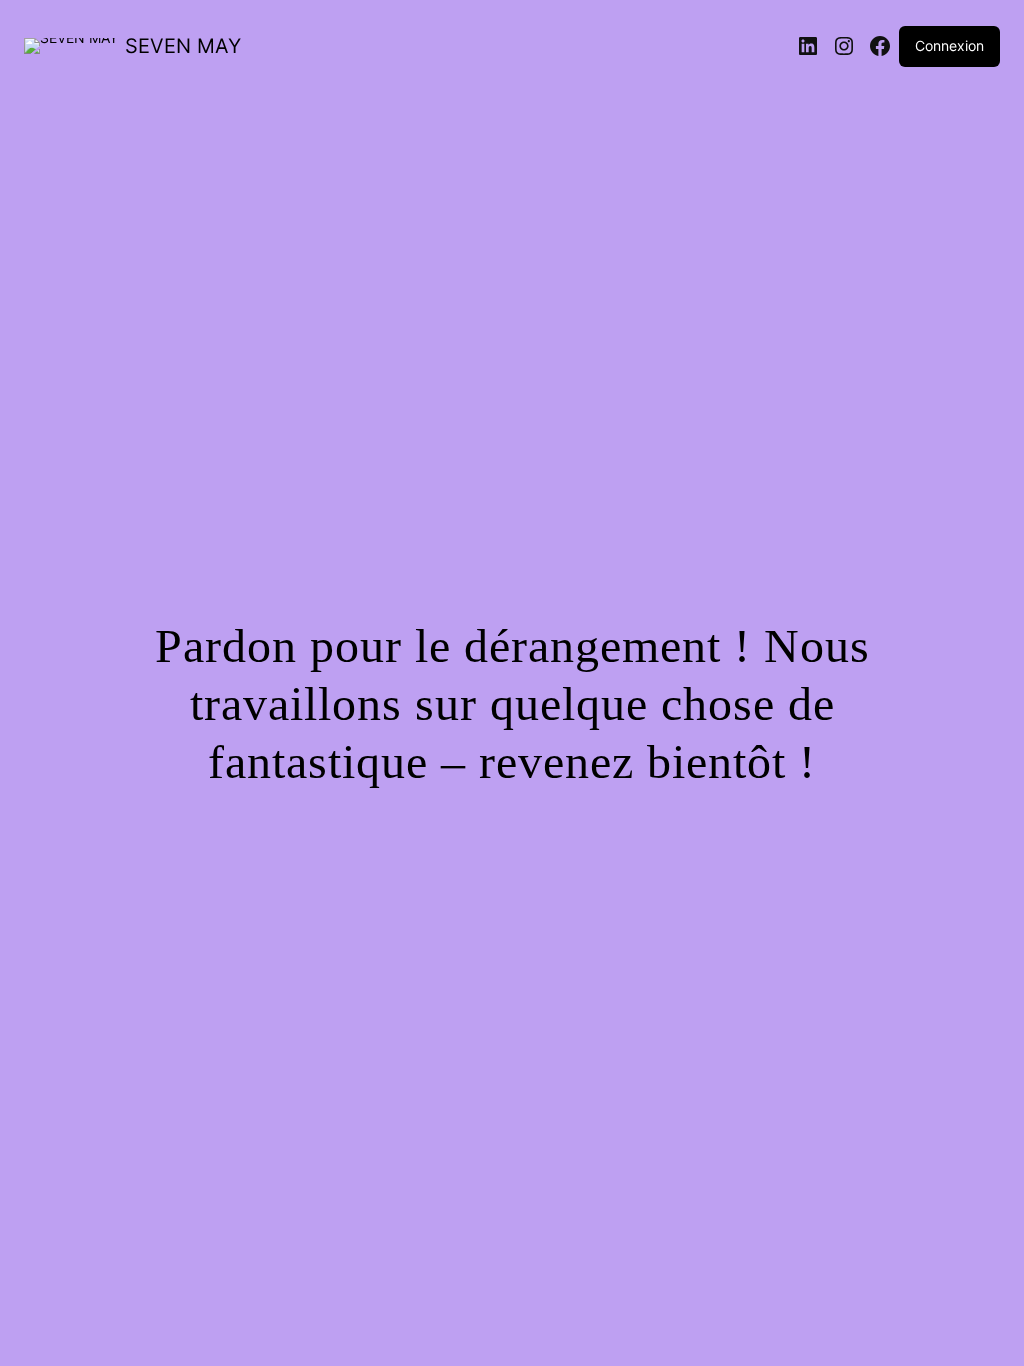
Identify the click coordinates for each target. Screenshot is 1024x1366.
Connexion (949, 45)
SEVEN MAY (183, 46)
